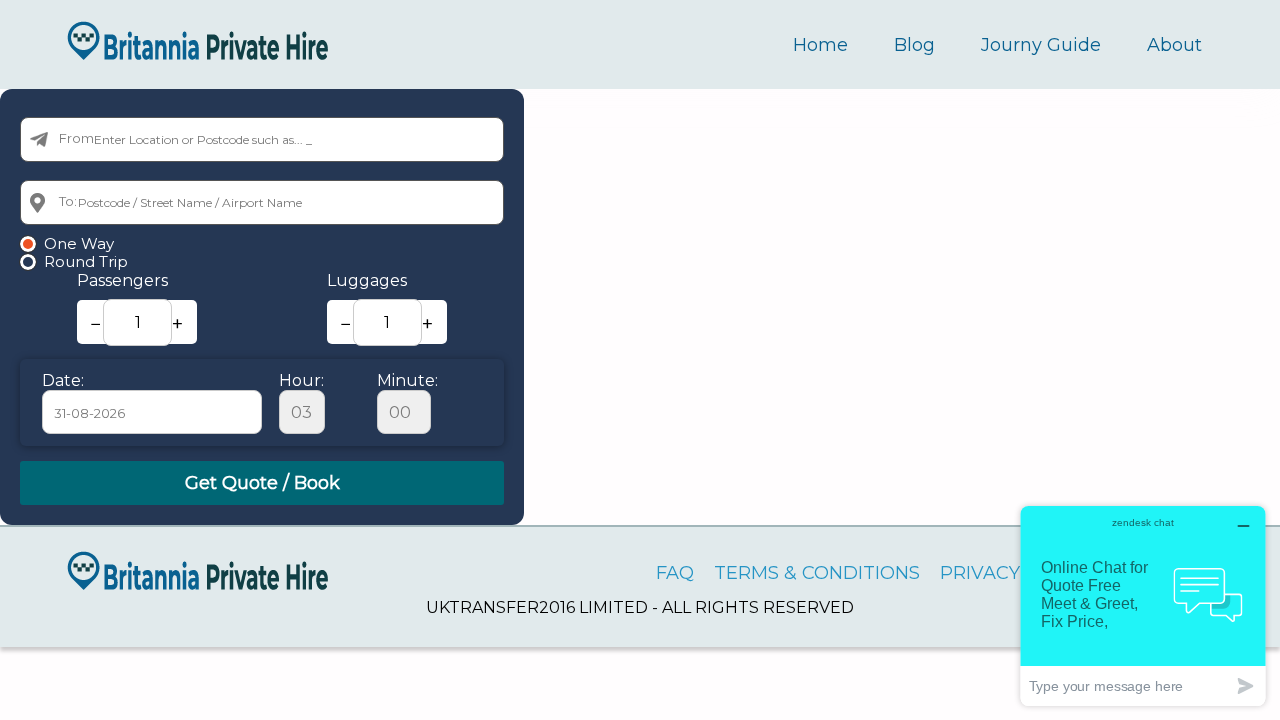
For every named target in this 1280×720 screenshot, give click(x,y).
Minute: (407, 380)
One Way (79, 244)
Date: (63, 380)
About (1174, 45)
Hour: (301, 380)
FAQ (675, 573)
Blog (914, 45)
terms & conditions (817, 573)
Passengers (122, 280)
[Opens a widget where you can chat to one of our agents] (1143, 605)
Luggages (367, 280)
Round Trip (86, 262)
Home (820, 45)
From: (78, 138)
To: (68, 201)
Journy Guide (1041, 45)
